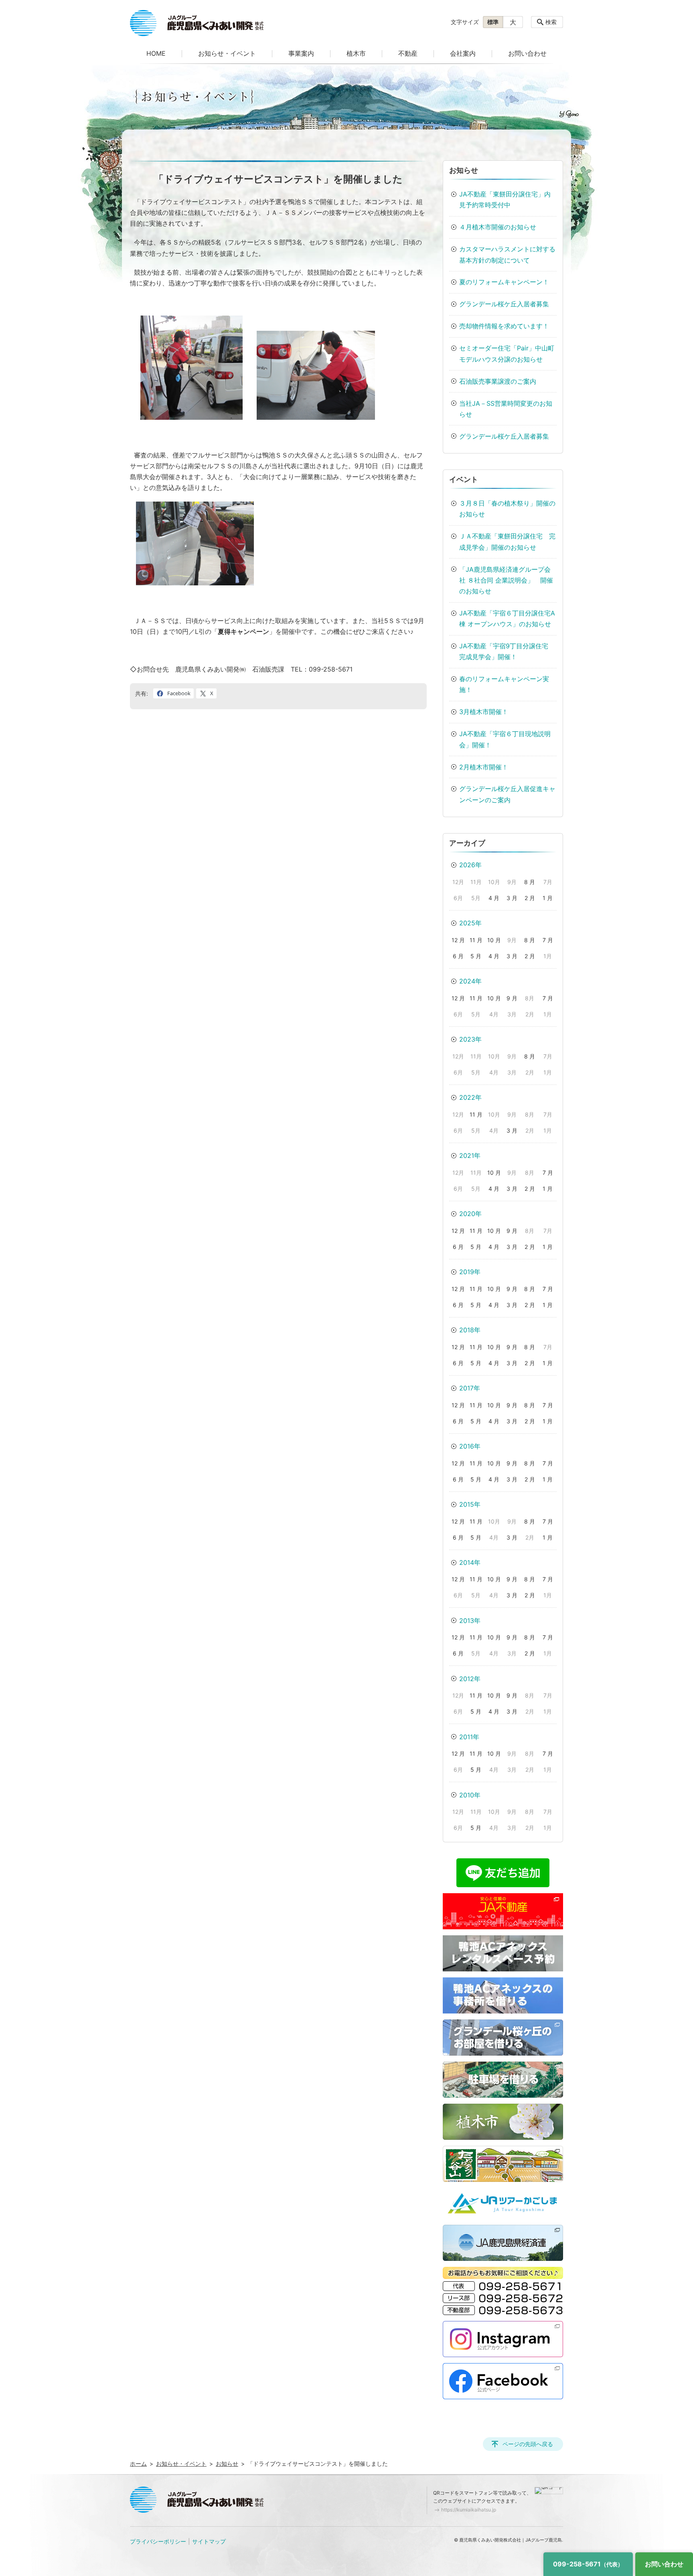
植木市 (356, 53)
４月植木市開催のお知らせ (498, 227)
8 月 (530, 882)
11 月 (476, 940)
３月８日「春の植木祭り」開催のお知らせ (507, 509)
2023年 (470, 1039)
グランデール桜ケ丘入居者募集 (504, 304)
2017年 (470, 1388)
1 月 (548, 898)
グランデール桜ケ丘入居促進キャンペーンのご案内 (507, 794)
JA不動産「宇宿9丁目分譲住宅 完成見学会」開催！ (507, 651)
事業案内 (301, 53)
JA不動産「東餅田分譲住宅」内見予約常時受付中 (505, 199)
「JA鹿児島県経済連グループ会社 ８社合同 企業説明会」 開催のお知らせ (506, 580)
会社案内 (463, 53)
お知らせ (464, 170)
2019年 (470, 1272)
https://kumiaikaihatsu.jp (469, 2510)
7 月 (548, 940)
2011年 (469, 1737)
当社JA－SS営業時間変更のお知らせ (506, 409)
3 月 (512, 898)
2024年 (470, 981)
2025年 (470, 923)
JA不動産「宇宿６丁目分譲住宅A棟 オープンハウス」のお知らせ (507, 618)
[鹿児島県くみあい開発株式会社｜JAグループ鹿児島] (197, 23)
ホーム (138, 2464)
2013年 (470, 1621)
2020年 (470, 1214)
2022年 (470, 1097)
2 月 (530, 898)
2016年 (470, 1446)
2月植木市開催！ (484, 767)
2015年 (470, 1504)
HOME (156, 53)
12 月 (458, 940)
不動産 (408, 53)
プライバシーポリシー (158, 2541)
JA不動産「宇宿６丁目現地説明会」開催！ (505, 739)
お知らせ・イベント (227, 53)
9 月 (512, 998)
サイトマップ (209, 2541)
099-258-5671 (588, 2564)
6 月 (458, 956)
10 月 (494, 940)
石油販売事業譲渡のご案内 (498, 381)
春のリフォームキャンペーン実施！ (504, 684)
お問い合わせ (527, 53)
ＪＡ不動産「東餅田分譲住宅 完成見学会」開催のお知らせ (507, 541)
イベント (464, 479)
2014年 (470, 1562)
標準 (493, 22)
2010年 (470, 1795)
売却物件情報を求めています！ (504, 326)
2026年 (470, 865)
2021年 (470, 1155)
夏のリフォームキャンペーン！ (504, 282)
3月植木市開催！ (484, 712)
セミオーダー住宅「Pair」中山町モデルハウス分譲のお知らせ (507, 353)
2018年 (470, 1330)
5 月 (476, 956)
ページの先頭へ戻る (528, 2444)
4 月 (494, 898)
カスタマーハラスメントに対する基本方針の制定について (507, 254)
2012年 (470, 1679)
